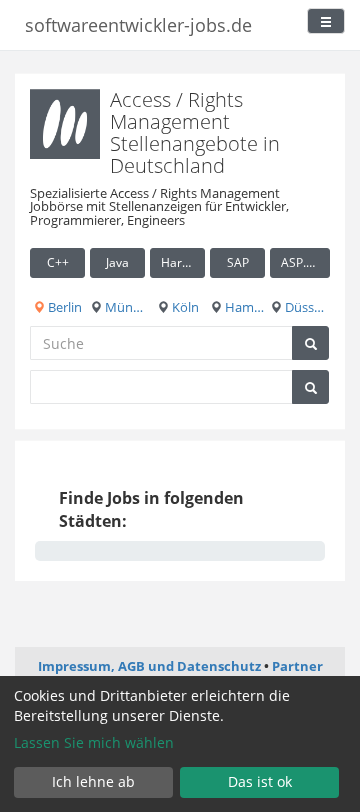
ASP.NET (305, 262)
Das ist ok (260, 781)
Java (117, 262)
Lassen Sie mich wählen (94, 742)
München (123, 307)
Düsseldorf (306, 307)
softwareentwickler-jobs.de (138, 25)
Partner (297, 666)
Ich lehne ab (93, 781)
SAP (238, 262)
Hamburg (243, 307)
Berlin (63, 307)
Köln (184, 307)
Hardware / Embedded (183, 262)
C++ (58, 262)
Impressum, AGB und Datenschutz (149, 666)
